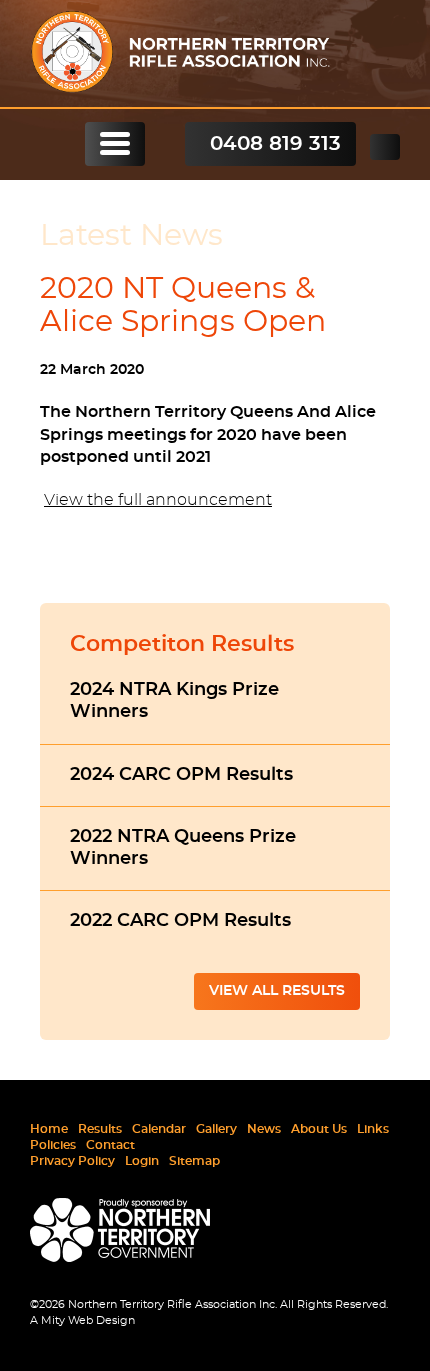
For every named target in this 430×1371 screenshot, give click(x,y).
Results (100, 1129)
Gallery (216, 1129)
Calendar (159, 1129)
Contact (110, 1145)
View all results (277, 991)
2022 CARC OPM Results (180, 921)
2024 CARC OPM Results (181, 775)
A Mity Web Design (82, 1320)
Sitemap (194, 1161)
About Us (319, 1129)
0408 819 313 (275, 144)
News (264, 1129)
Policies (53, 1145)
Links (373, 1129)
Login (142, 1161)
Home (49, 1129)
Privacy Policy (72, 1161)
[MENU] (115, 144)
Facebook (385, 147)
